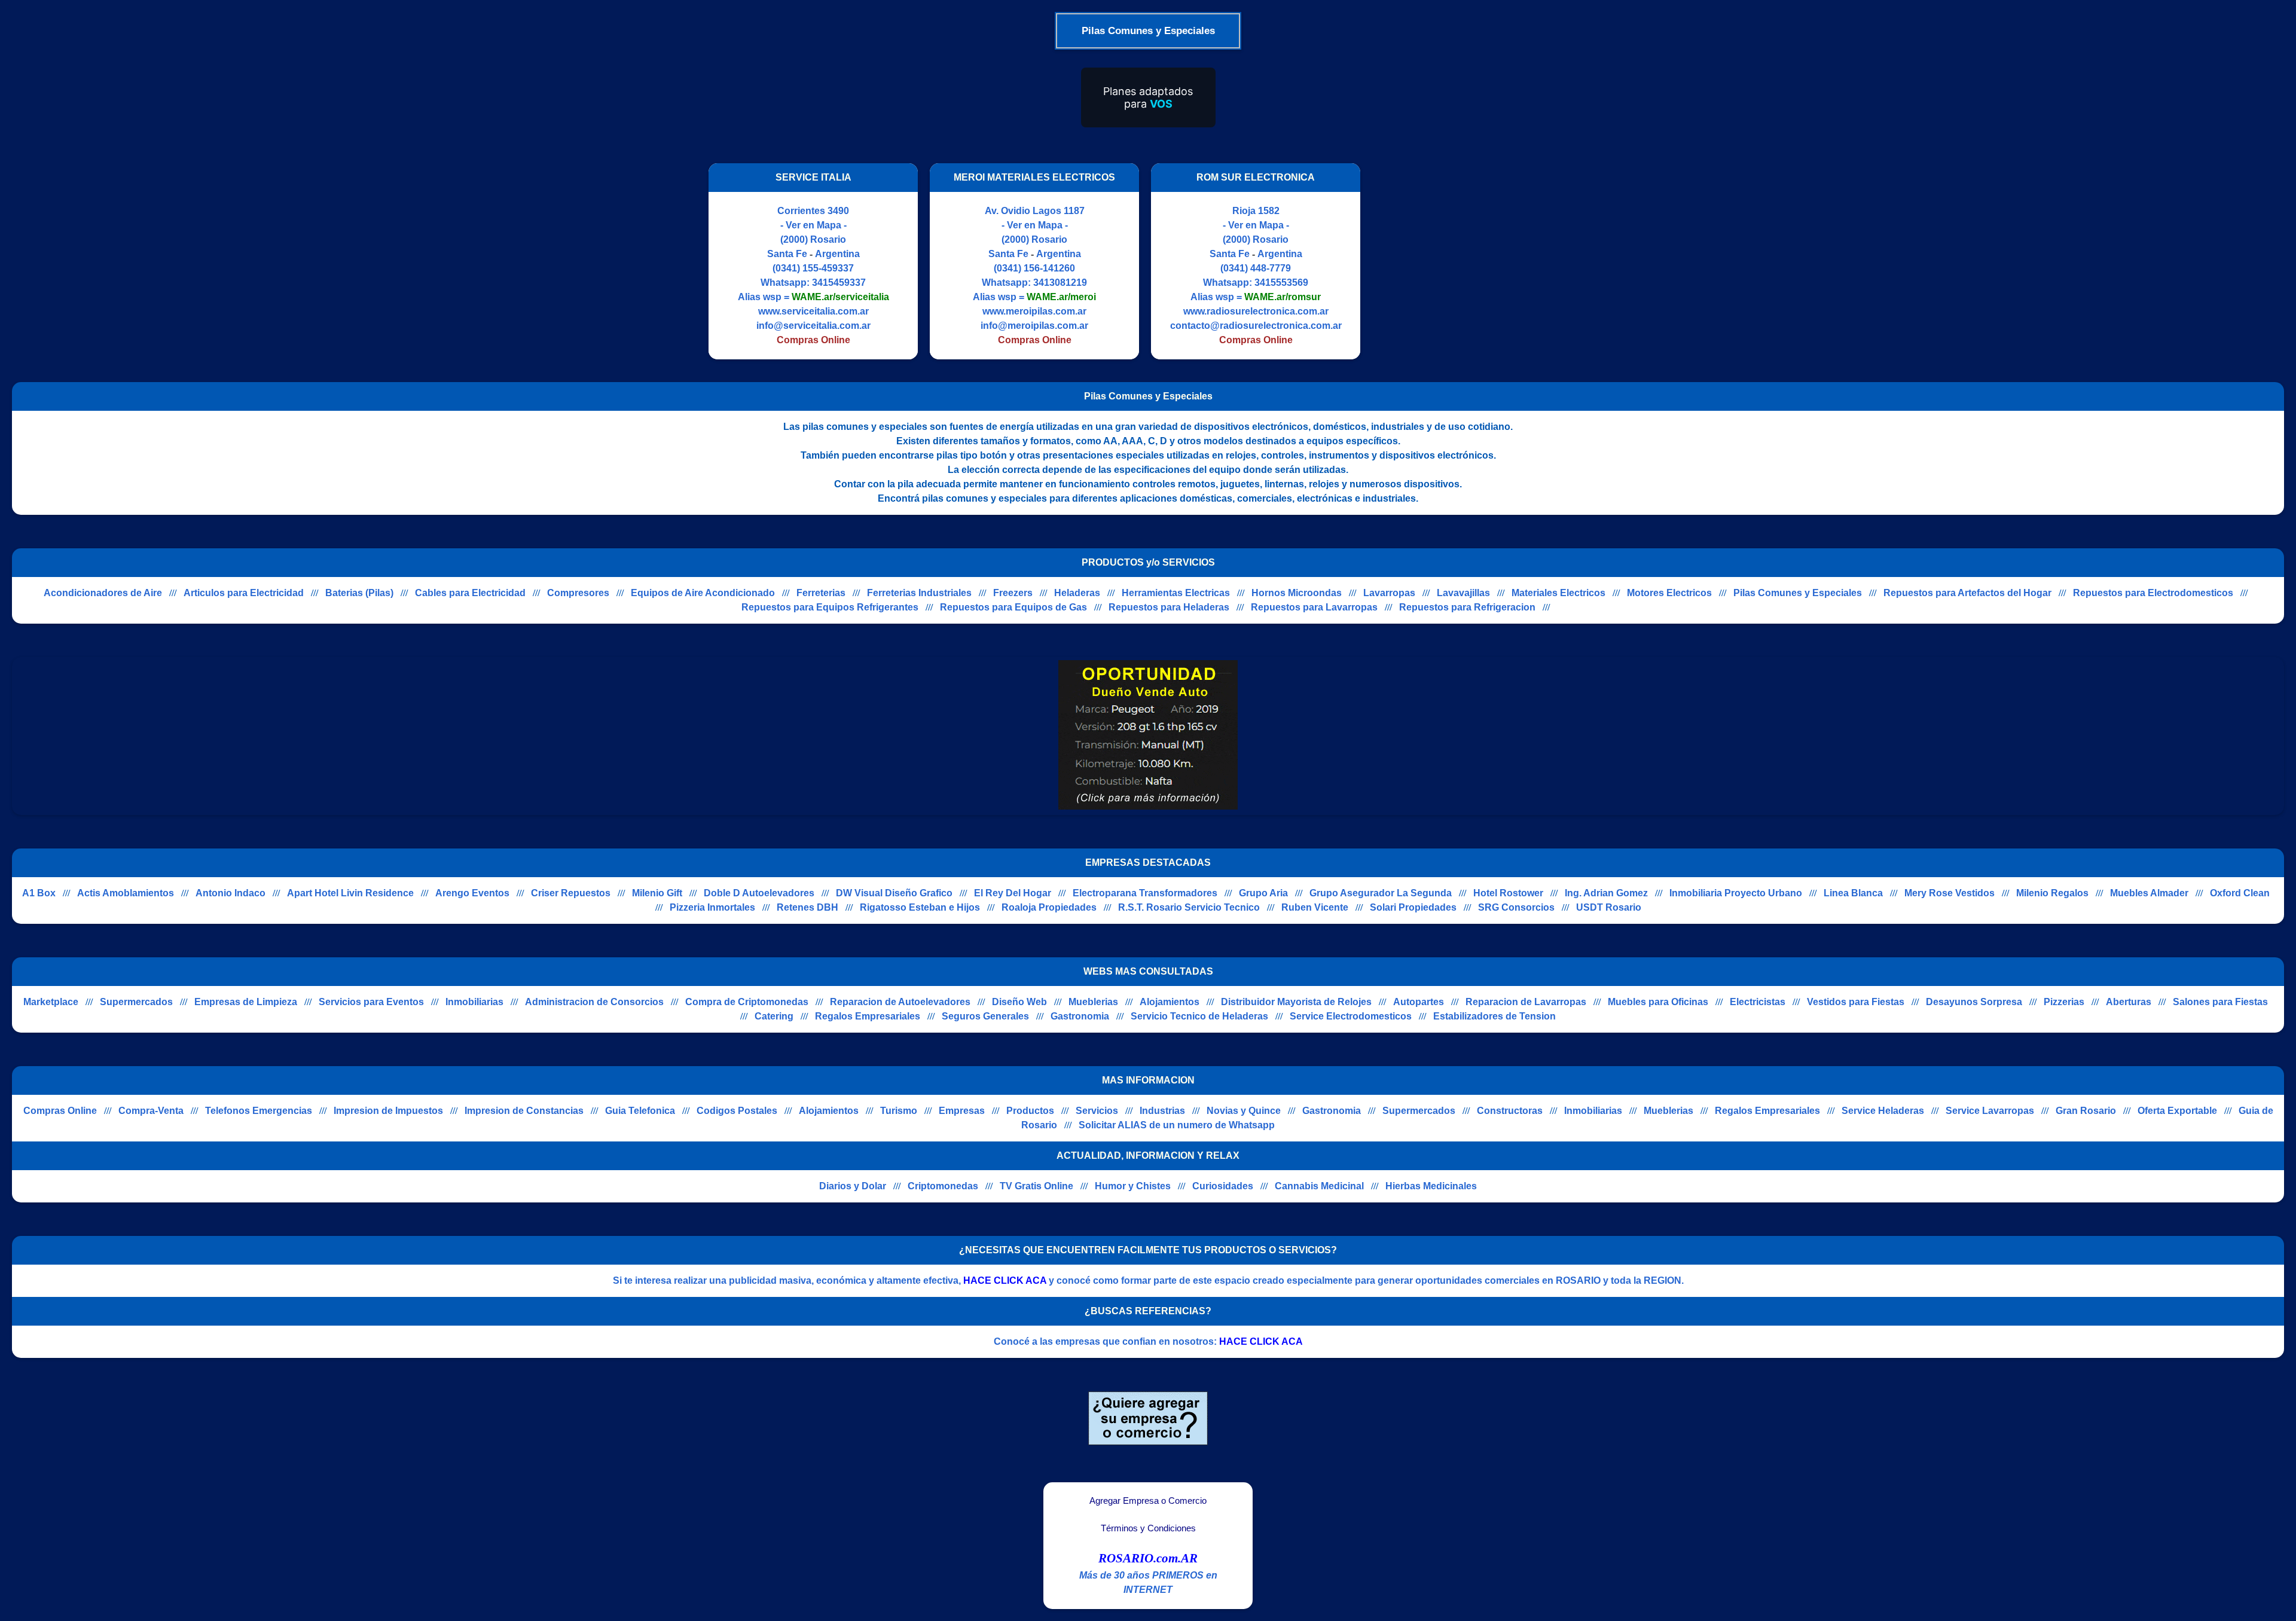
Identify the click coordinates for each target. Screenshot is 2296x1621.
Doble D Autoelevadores (759, 893)
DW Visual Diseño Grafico (894, 893)
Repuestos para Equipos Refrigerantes (830, 607)
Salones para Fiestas (2220, 1002)
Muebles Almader (2149, 893)
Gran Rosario (2086, 1111)
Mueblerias (1093, 1002)
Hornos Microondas (1297, 593)
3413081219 (1060, 283)
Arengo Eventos (472, 893)
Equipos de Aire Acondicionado (703, 593)
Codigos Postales (737, 1111)
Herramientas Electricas (1176, 593)
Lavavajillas (1463, 593)
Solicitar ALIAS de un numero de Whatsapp (1177, 1125)
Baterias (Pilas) (359, 593)
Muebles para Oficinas (1658, 1002)
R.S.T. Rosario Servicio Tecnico (1189, 907)
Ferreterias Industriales (919, 593)
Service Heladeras (1883, 1111)
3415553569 (1281, 283)
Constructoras (1510, 1111)
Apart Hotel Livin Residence (350, 893)
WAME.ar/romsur (1283, 297)
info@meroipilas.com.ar (1034, 326)
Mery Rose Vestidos (1950, 893)
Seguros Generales (985, 1016)
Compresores (578, 593)
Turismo (899, 1111)
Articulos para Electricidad (244, 593)
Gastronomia (1080, 1016)
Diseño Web (1019, 1002)
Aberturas (2129, 1002)
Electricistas (1758, 1002)
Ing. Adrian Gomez (1606, 893)
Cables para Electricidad (470, 593)
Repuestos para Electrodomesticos (2153, 593)
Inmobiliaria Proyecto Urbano (1736, 893)
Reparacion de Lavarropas (1526, 1002)
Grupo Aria (1263, 893)
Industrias (1162, 1111)
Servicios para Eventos (371, 1002)
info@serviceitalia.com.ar (813, 326)
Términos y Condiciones (1148, 1528)
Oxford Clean (2240, 893)
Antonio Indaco (230, 893)
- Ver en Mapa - (813, 225)
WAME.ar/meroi (1061, 297)
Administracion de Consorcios (594, 1002)
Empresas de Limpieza (246, 1002)
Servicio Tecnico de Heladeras (1199, 1016)
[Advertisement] (1473, 261)
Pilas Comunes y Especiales (1798, 593)
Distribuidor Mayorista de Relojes (1296, 1002)
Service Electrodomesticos (1351, 1016)
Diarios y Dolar (853, 1186)
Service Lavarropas (1990, 1111)
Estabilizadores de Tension (1494, 1016)
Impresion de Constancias (524, 1111)
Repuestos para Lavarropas (1314, 607)
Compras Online (60, 1111)
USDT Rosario (1609, 907)
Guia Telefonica (640, 1111)
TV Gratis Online (1036, 1186)
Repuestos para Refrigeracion (1467, 607)
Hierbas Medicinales (1431, 1186)
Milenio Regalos (2052, 893)
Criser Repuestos (571, 893)
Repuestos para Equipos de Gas (1013, 607)
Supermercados (136, 1002)
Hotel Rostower (1508, 893)
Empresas (962, 1111)
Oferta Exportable (2177, 1111)
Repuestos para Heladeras (1169, 607)
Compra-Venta (151, 1111)
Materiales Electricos (1558, 593)
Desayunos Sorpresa (1974, 1002)
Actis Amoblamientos (126, 893)
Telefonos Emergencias (259, 1111)
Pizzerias (2064, 1002)
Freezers (1013, 593)
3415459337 (839, 283)
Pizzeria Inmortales (712, 907)
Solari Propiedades (1413, 907)
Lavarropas (1389, 593)
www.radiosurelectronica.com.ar (1256, 311)
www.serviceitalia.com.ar (813, 311)
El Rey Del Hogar (1013, 893)
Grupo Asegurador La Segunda (1381, 893)
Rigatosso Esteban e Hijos (920, 907)
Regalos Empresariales (868, 1016)
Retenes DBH (807, 907)
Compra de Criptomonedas (747, 1002)
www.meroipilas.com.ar (1034, 311)
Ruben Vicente (1315, 907)
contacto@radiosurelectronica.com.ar (1256, 326)
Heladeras (1077, 593)
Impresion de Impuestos (388, 1111)
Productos (1030, 1111)
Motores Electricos (1669, 593)
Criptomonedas (943, 1186)
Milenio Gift (657, 893)
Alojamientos (1170, 1002)
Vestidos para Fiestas (1856, 1002)
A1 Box (39, 893)
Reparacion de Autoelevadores (900, 1002)
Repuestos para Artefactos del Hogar (1967, 593)
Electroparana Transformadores (1145, 893)
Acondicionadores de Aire (103, 593)
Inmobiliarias (474, 1002)
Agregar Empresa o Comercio (1148, 1501)
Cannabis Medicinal (1319, 1186)
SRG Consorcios (1516, 907)
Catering (774, 1016)
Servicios (1097, 1111)
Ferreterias (821, 593)
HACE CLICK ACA (1005, 1280)
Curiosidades (1223, 1186)
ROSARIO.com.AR (1148, 1558)
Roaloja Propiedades (1049, 907)
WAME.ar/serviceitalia (840, 297)
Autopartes (1419, 1002)
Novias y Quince (1244, 1111)
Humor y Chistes (1133, 1186)
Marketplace (51, 1002)
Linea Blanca (1853, 893)
